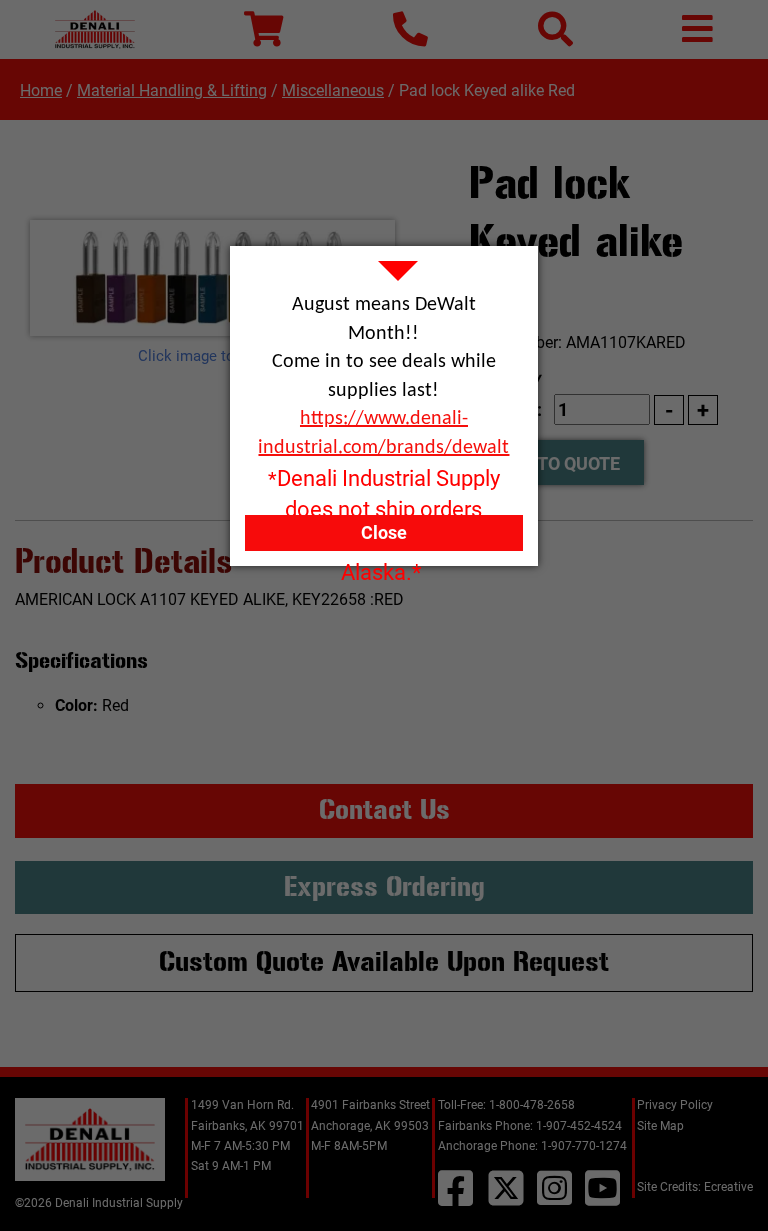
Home (41, 90)
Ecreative (728, 1187)
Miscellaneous (333, 90)
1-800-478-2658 (532, 1105)
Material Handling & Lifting (172, 90)
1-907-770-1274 (584, 1146)
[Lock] (212, 278)
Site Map (660, 1126)
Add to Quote (559, 463)
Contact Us (384, 810)
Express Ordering (384, 887)
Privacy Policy (675, 1105)
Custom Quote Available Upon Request (384, 962)
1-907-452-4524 (579, 1126)
